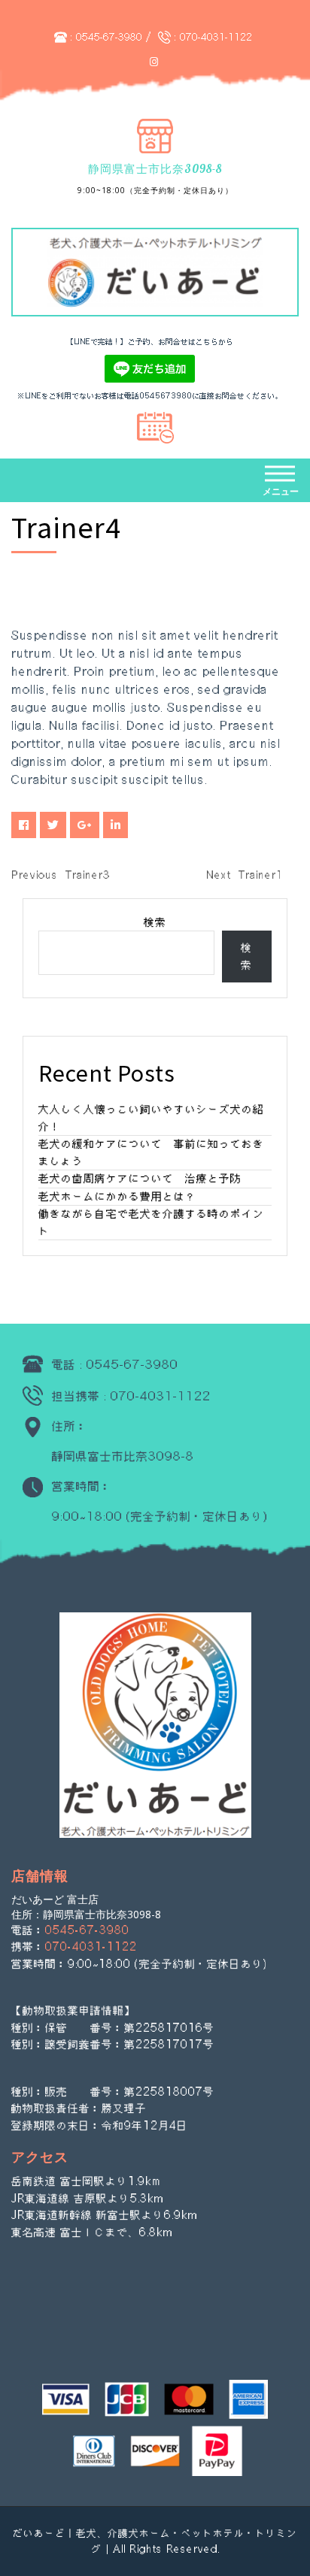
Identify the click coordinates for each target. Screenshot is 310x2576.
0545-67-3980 (109, 37)
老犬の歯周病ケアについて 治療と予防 (140, 1178)
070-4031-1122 (216, 37)
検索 (155, 922)
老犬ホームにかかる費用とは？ (117, 1196)
